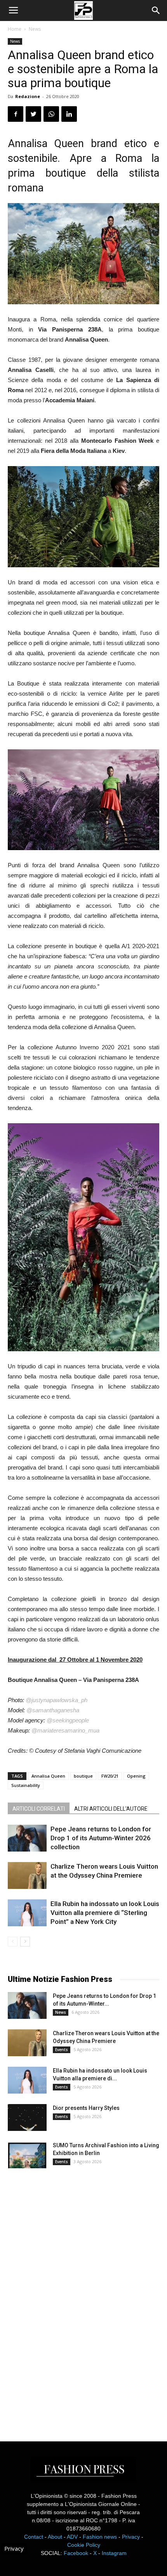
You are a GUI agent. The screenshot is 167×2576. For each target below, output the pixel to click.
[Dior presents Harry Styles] (27, 2117)
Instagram (114, 2553)
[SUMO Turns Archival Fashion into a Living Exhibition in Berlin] (27, 2155)
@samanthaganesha (53, 1710)
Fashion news (100, 2537)
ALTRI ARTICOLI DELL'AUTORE (111, 1809)
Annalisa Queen (48, 1776)
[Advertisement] (66, 2298)
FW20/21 (110, 1776)
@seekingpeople (68, 1720)
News (35, 29)
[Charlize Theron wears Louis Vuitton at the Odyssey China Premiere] (27, 1875)
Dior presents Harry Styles (86, 2108)
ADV (72, 2537)
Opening (136, 1776)
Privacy (131, 2537)
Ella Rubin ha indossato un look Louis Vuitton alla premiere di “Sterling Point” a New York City (105, 1913)
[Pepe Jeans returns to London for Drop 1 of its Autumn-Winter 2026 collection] (27, 1838)
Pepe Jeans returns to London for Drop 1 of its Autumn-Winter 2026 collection (101, 1838)
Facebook (76, 2553)
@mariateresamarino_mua (65, 1730)
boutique (83, 1776)
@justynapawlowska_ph (57, 1700)
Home (15, 29)
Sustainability (26, 1785)
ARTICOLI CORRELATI (39, 1809)
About (55, 2537)
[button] (156, 11)
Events (62, 2050)
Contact (34, 2537)
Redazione (28, 96)
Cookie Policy (84, 2545)
